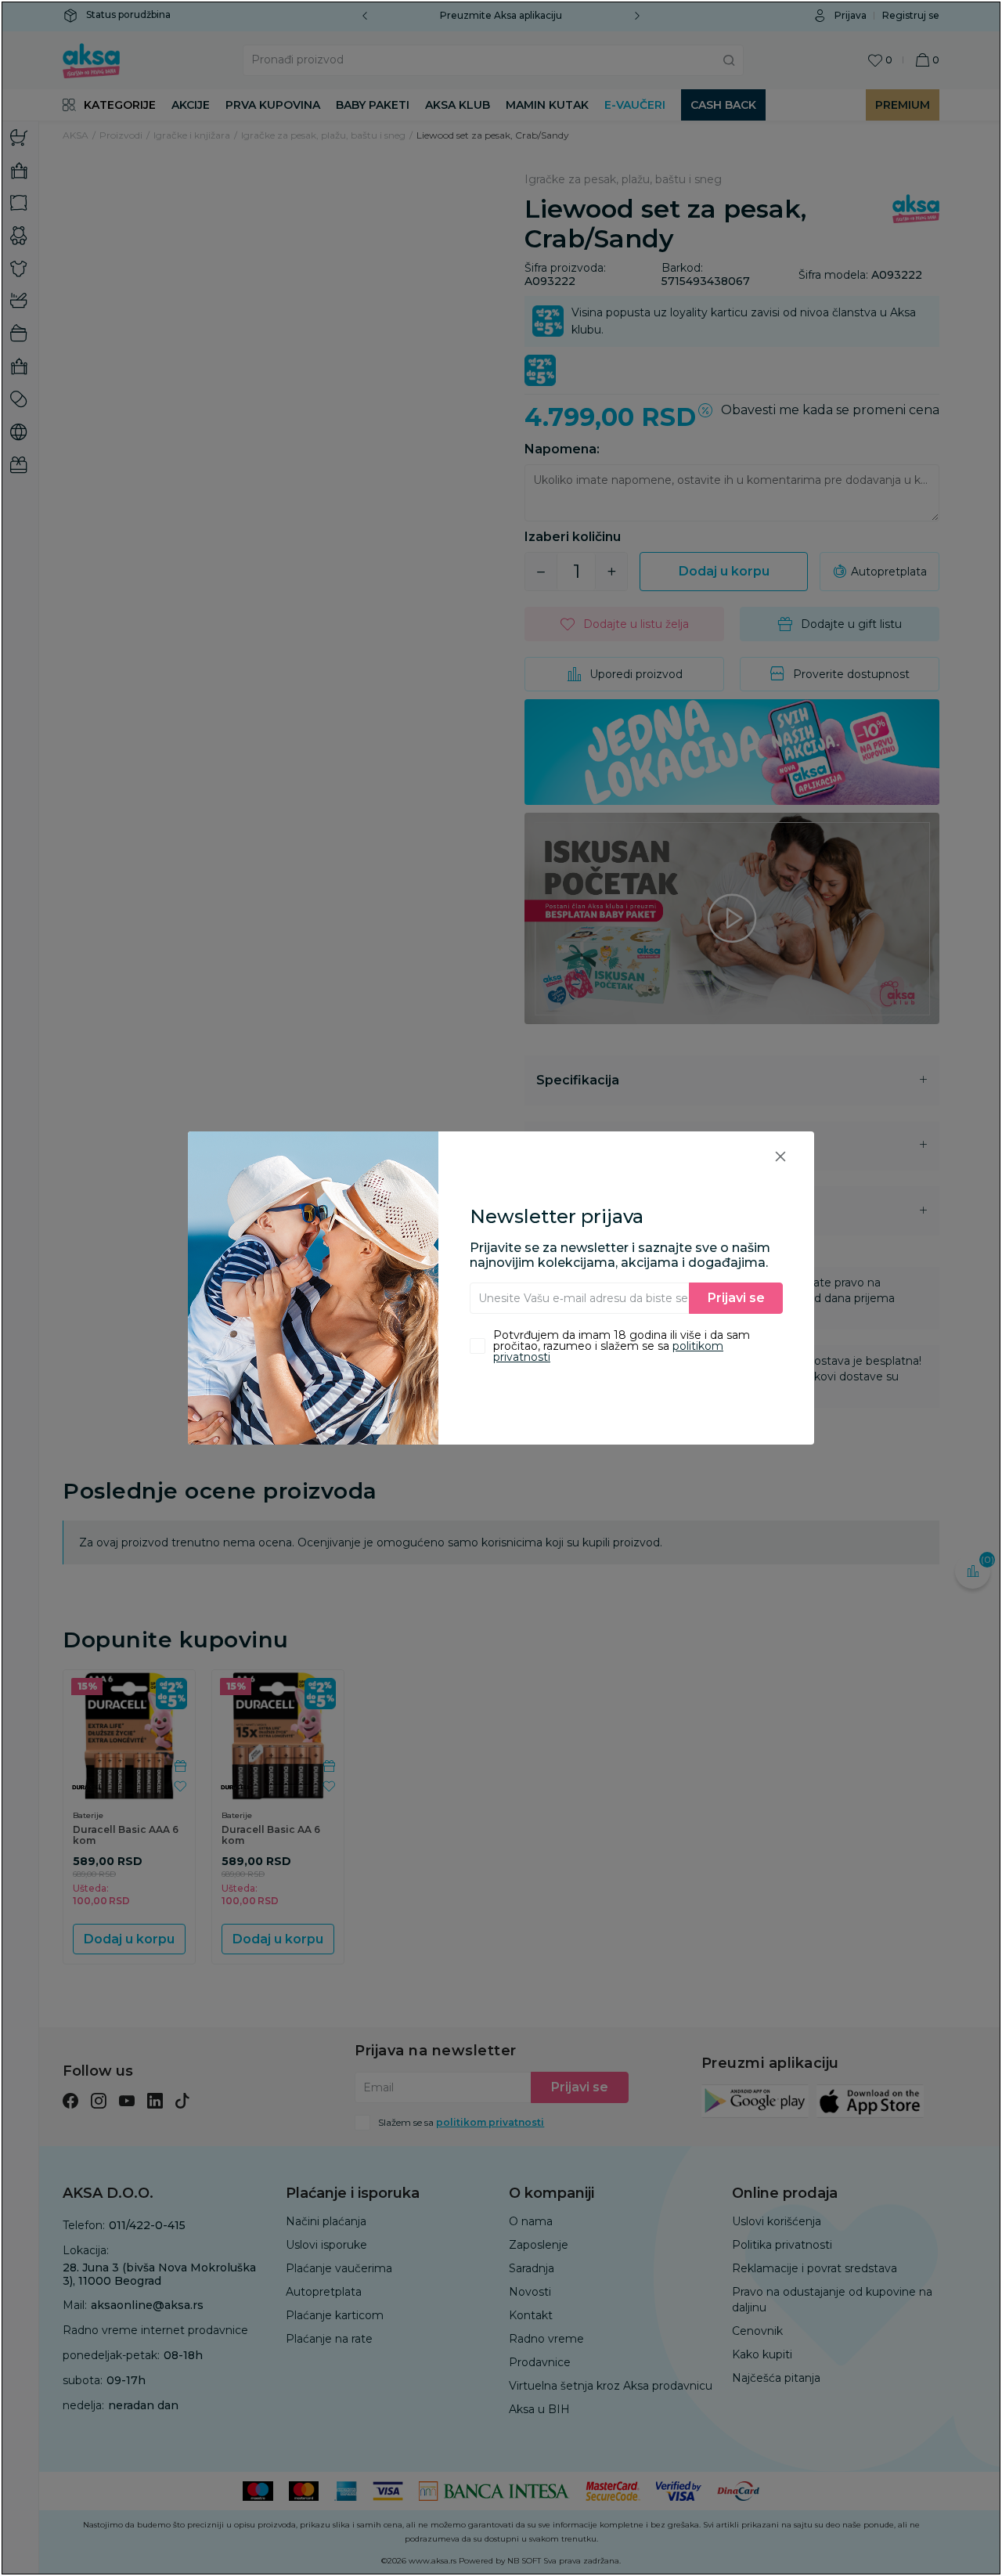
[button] (780, 1156)
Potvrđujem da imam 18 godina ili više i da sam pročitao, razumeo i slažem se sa (622, 1346)
